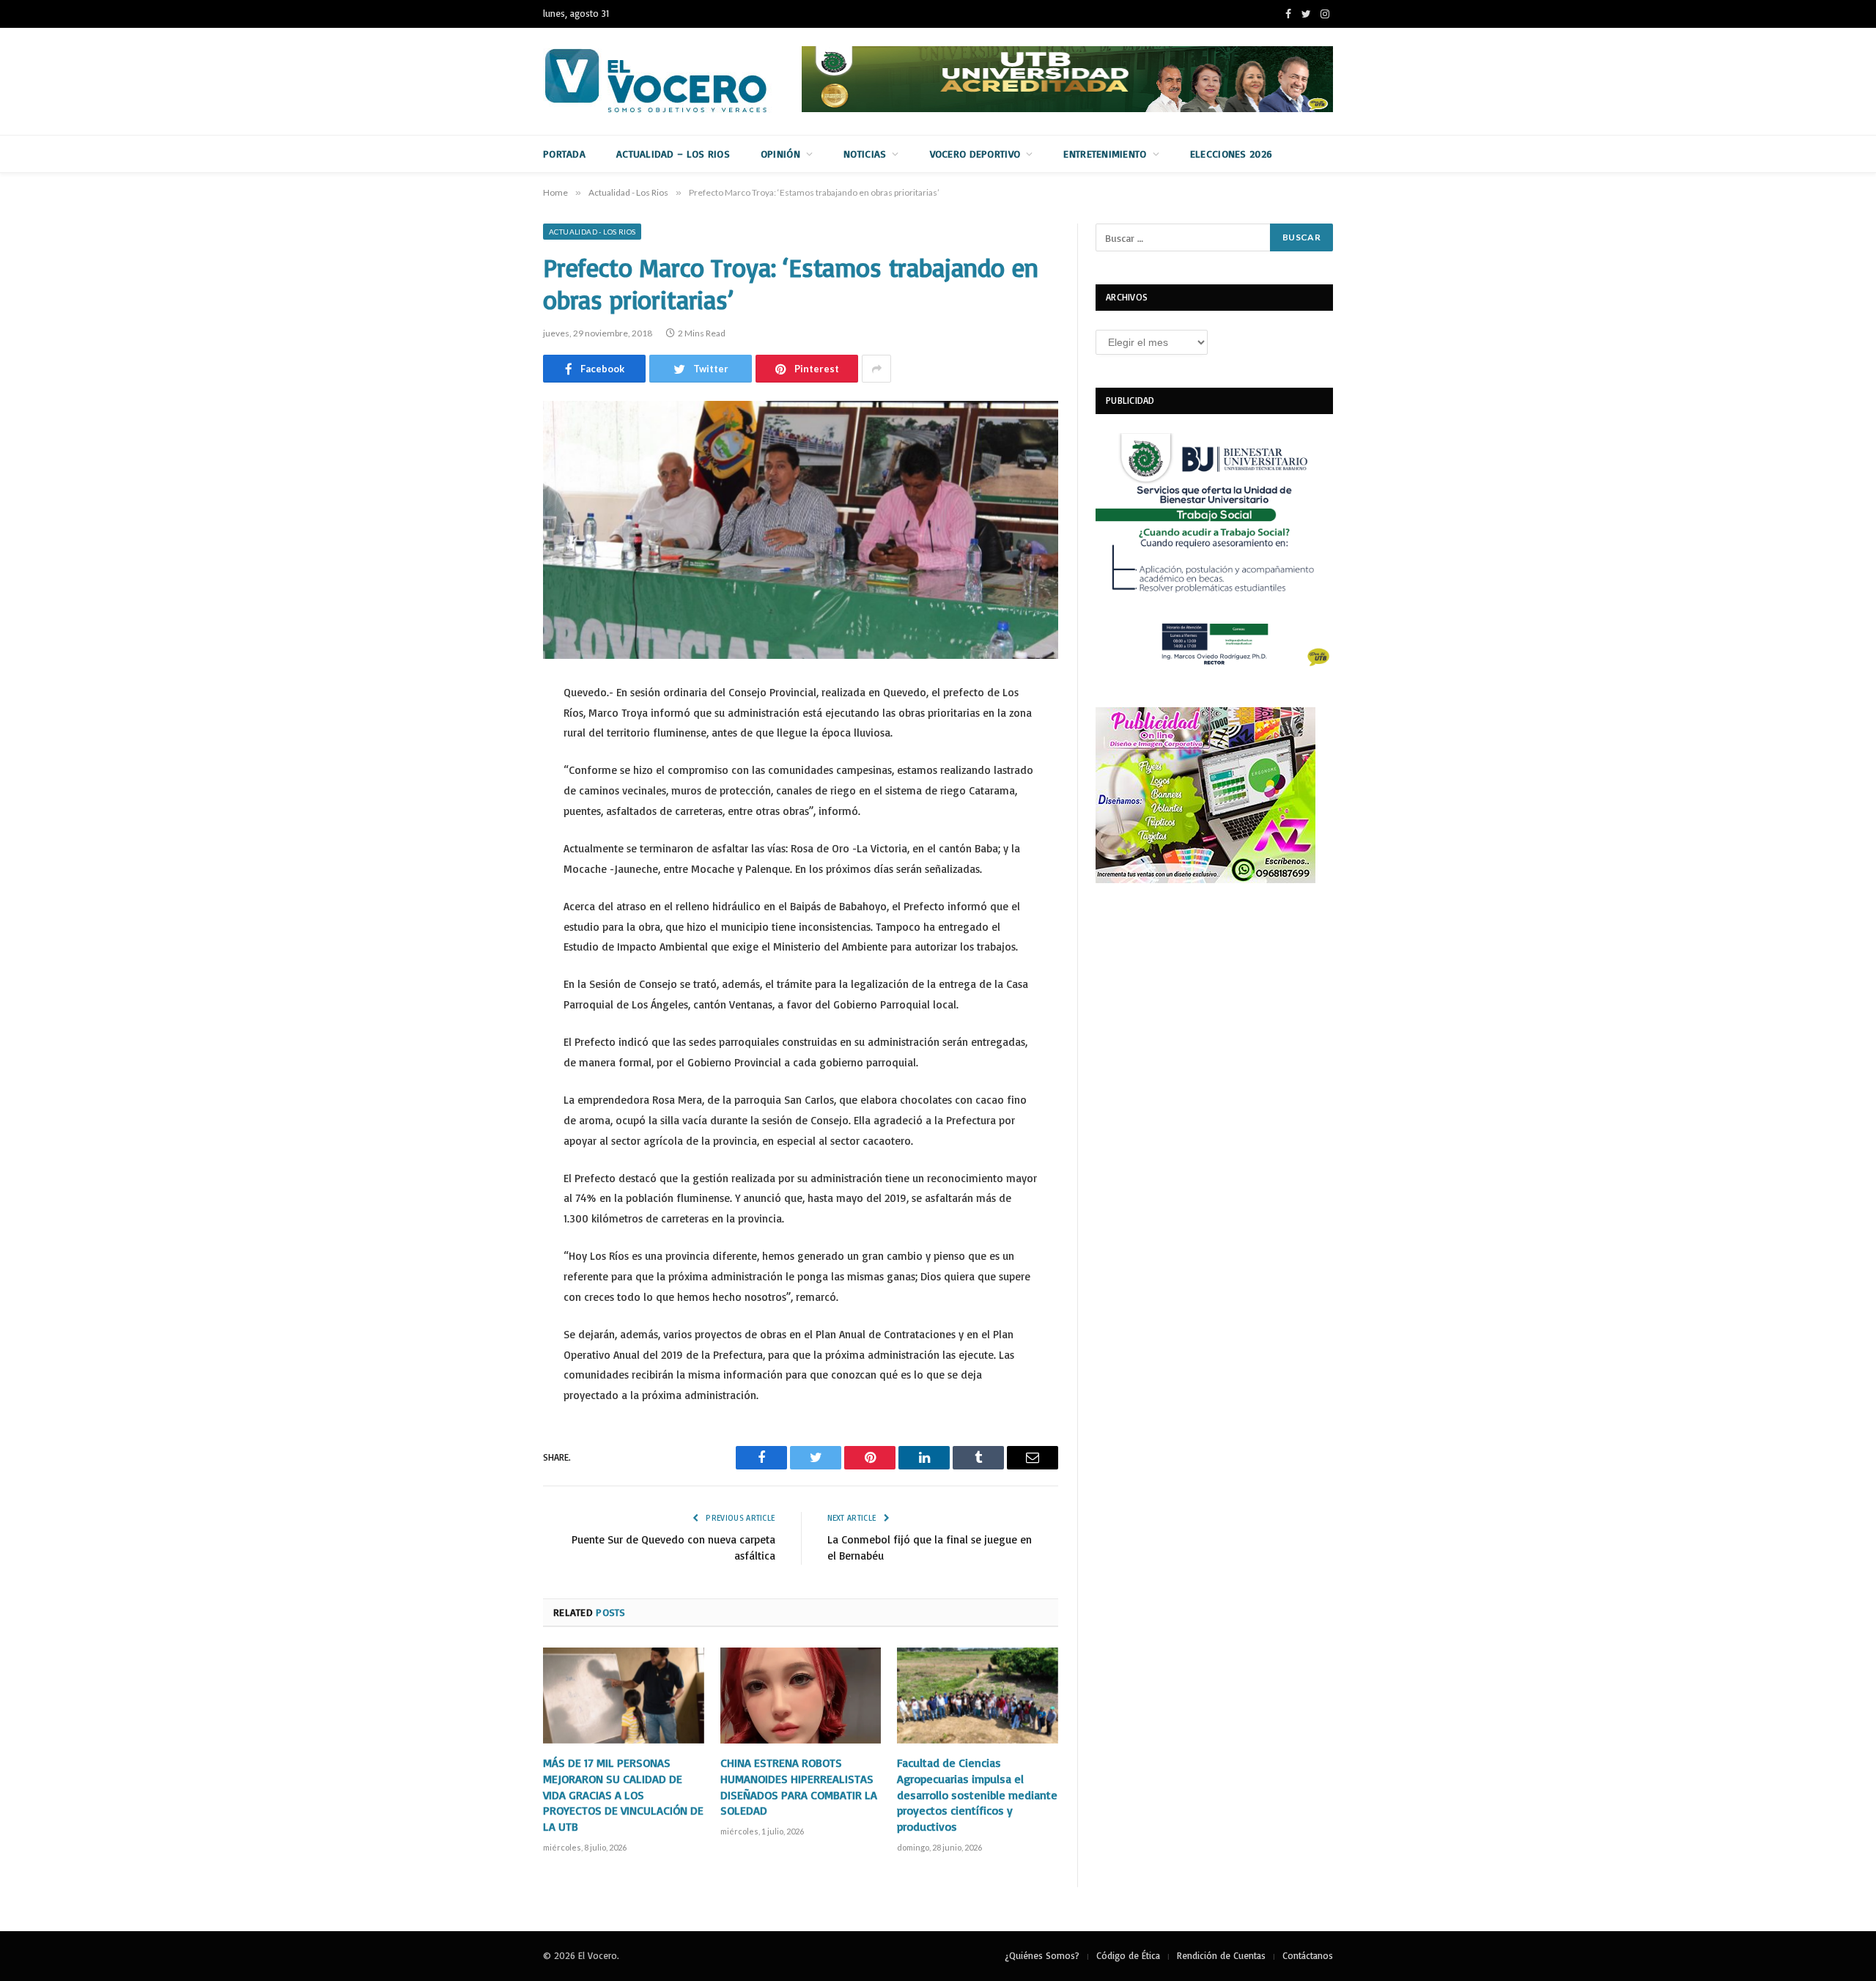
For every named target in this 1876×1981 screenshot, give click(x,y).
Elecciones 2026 (1231, 154)
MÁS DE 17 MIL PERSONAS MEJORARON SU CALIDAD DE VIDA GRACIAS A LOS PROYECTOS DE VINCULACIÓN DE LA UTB (623, 1794)
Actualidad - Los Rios (592, 232)
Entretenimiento (1105, 154)
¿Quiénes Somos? (1042, 1955)
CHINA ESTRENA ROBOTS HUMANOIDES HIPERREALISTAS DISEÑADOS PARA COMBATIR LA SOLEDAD (799, 1786)
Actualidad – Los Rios (673, 154)
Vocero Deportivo (975, 154)
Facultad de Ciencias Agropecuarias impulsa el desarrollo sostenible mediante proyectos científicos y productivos (977, 1794)
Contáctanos (1308, 1955)
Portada (564, 154)
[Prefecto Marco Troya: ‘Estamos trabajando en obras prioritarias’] (801, 530)
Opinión (780, 154)
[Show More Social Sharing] (876, 369)
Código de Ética (1128, 1955)
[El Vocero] (668, 81)
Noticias (865, 154)
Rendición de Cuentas (1221, 1955)
